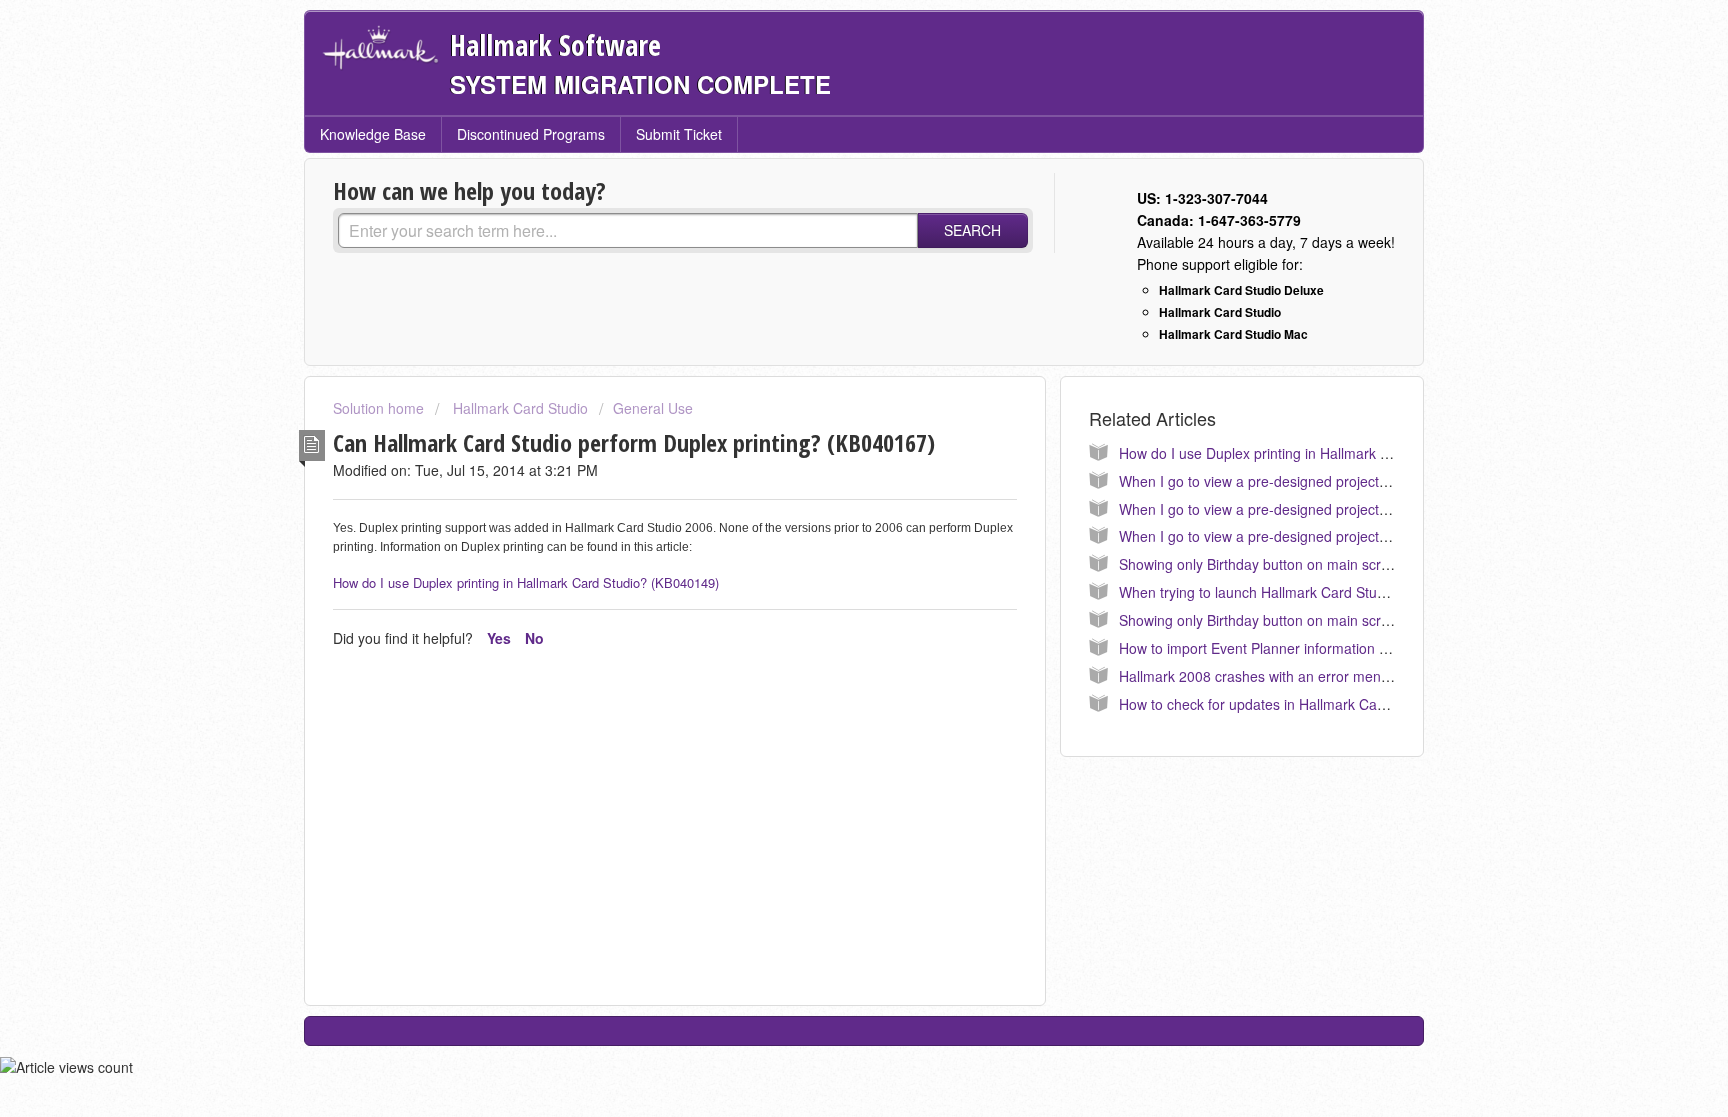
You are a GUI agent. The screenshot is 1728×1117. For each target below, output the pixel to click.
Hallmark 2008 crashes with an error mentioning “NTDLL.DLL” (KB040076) (1354, 676)
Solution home (380, 408)
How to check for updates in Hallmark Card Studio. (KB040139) (1318, 704)
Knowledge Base (373, 134)
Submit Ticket (679, 134)
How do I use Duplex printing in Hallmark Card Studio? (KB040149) (526, 582)
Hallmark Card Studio (518, 408)
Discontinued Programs (531, 134)
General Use (653, 408)
